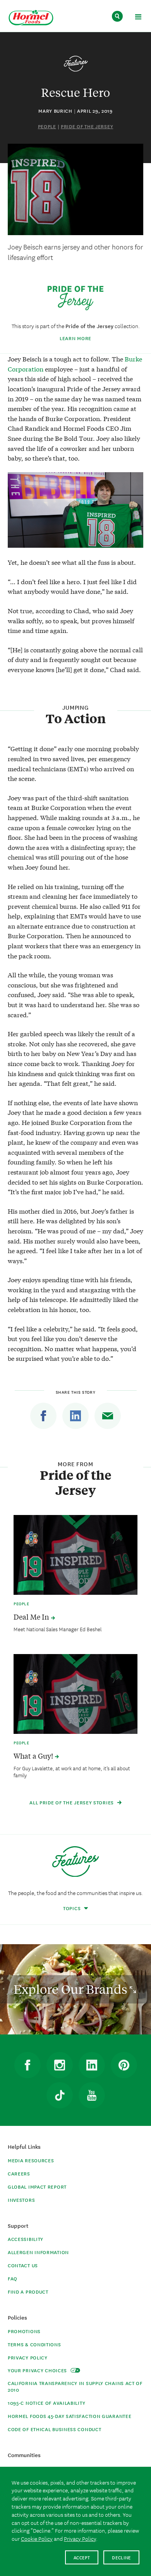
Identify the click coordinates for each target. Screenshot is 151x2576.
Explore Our (72, 1989)
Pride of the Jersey (87, 126)
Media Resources (31, 2160)
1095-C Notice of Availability (46, 2403)
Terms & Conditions (34, 2344)
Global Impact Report (37, 2187)
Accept (82, 2557)
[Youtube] (92, 2095)
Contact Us (23, 2265)
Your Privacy (38, 2370)
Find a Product (28, 2291)
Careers (19, 2173)
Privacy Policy (28, 2357)
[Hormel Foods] (31, 18)
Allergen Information (38, 2252)
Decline (121, 2557)
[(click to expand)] (138, 18)
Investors (21, 2200)
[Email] (108, 1416)
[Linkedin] (75, 1416)
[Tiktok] (60, 2095)
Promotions (24, 2331)
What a (34, 1756)
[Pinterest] (124, 2065)
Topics (73, 1908)
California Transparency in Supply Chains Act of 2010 (75, 2386)
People (47, 126)
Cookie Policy (37, 2538)
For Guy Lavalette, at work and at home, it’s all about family (72, 1771)
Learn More (75, 338)
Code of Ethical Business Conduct (54, 2429)
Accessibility (26, 2239)
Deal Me (32, 1617)
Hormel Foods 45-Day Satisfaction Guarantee (69, 2416)
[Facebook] (43, 1416)
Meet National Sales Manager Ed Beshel (57, 1629)
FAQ (13, 2278)
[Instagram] (60, 2065)
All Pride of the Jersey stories (72, 1802)
